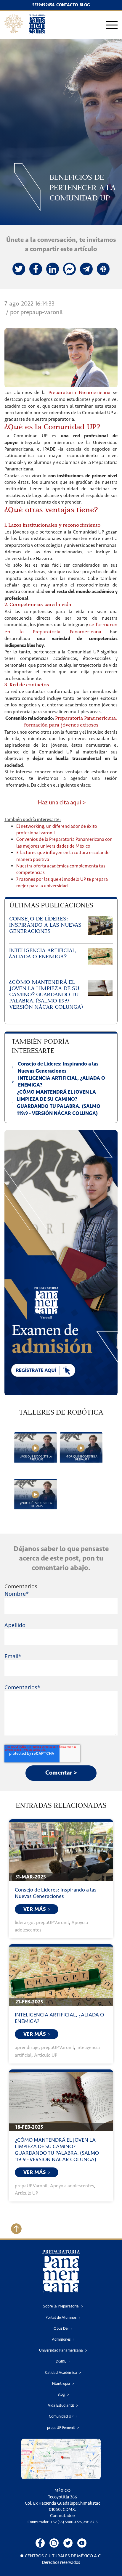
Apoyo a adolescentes (72, 2186)
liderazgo (24, 1922)
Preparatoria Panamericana (80, 393)
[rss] (69, 269)
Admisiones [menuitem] (61, 2339)
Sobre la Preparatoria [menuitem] (61, 2306)
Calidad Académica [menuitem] (61, 2372)
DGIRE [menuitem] (61, 2361)
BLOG (85, 5)
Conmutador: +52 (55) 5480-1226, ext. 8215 (63, 2522)
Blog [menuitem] (61, 2394)
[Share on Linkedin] (53, 269)
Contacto (67, 5)
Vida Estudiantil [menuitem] (61, 2405)
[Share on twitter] (19, 269)
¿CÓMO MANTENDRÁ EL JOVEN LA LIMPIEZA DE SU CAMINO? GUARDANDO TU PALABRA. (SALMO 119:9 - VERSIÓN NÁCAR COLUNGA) (57, 2150)
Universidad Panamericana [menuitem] (61, 2350)
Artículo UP (46, 2055)
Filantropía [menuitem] (61, 2383)
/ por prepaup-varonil (34, 312)
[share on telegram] (86, 269)
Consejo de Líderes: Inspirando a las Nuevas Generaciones (56, 1893)
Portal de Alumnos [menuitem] (61, 2317)
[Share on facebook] (36, 269)
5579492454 (43, 5)
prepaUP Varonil (52, 1922)
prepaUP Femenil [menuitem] (61, 2428)
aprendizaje (27, 2047)
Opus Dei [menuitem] (61, 2328)
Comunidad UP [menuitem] (61, 2416)
